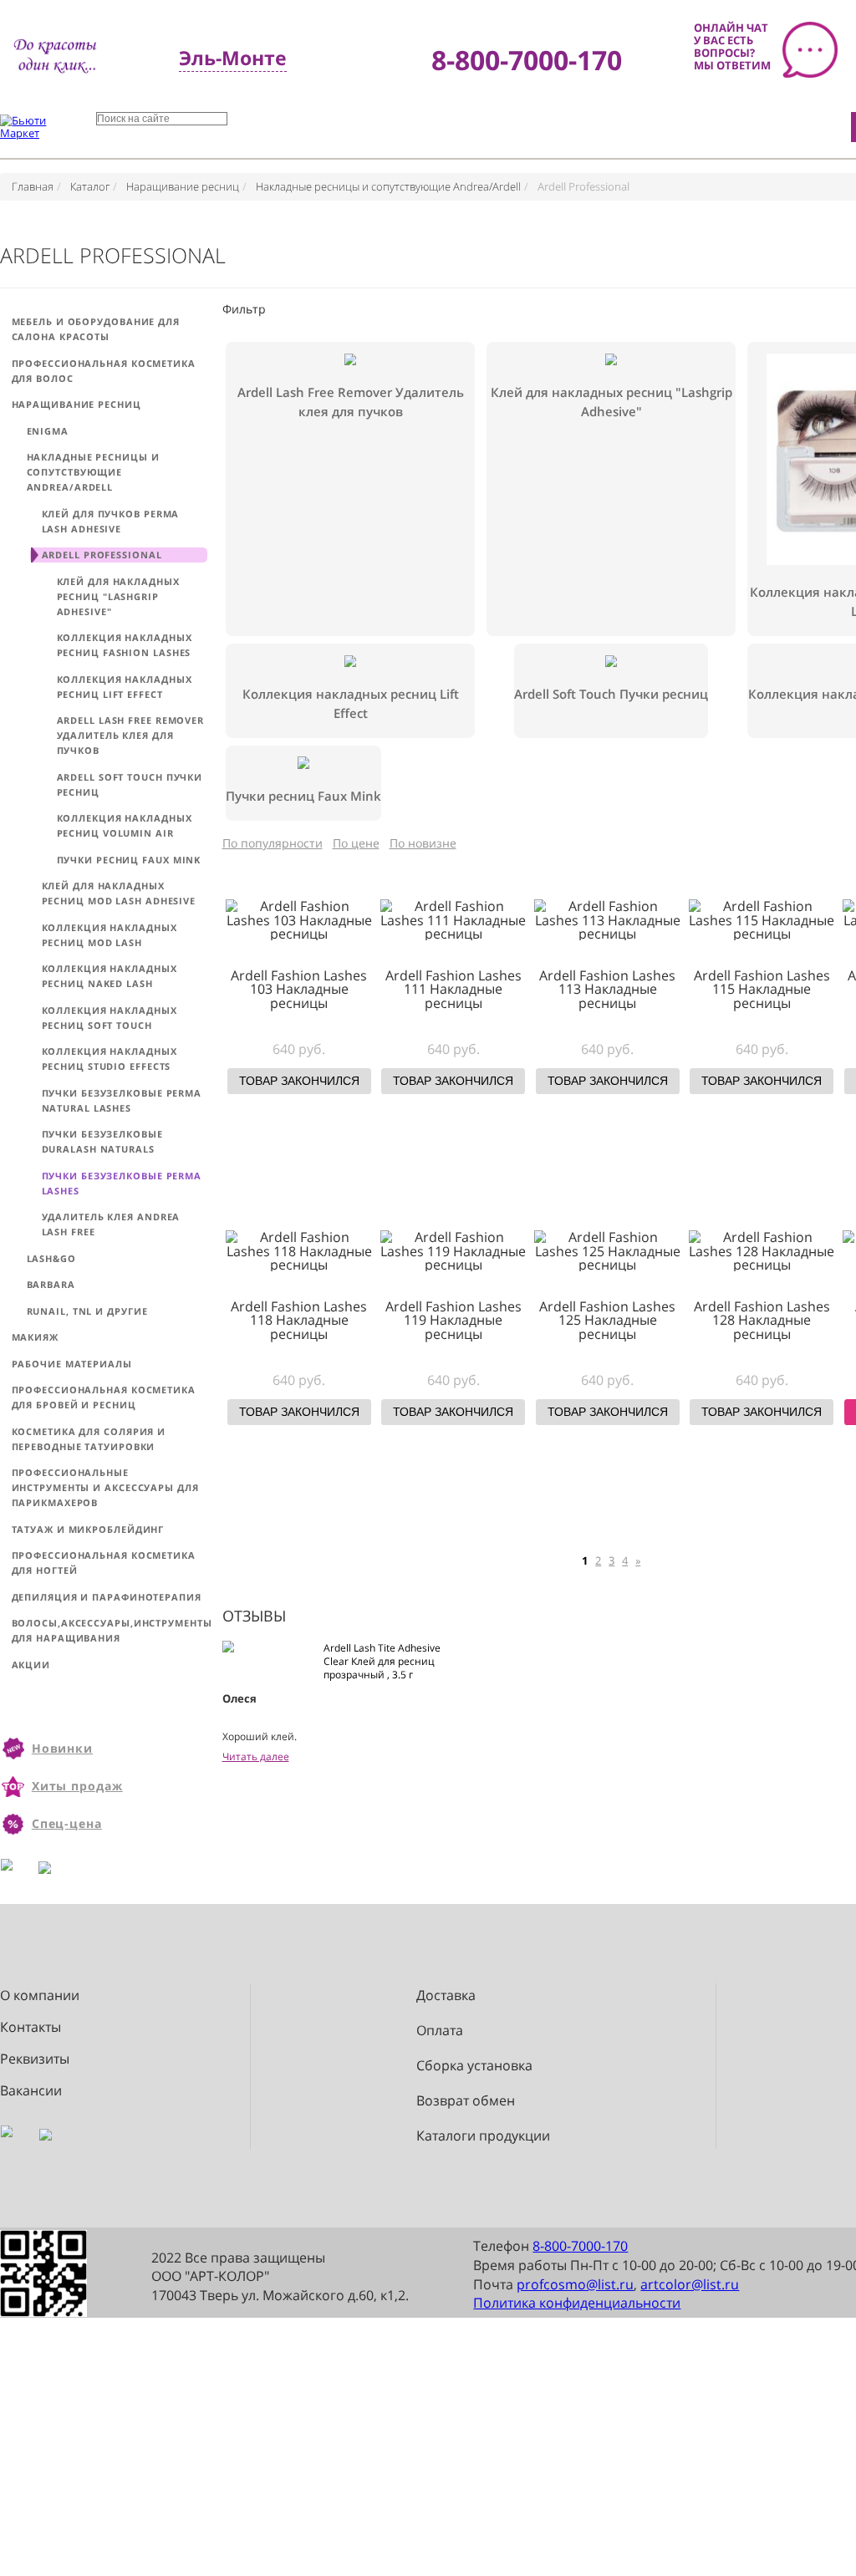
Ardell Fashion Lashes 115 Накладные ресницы (762, 989)
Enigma (48, 431)
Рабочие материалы (72, 1364)
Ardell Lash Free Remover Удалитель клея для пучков (131, 735)
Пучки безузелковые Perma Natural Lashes (122, 1100)
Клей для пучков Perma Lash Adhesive (111, 521)
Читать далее (256, 1756)
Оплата (440, 2031)
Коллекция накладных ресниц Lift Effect (125, 687)
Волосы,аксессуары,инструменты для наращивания (110, 1630)
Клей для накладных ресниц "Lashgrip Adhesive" (118, 596)
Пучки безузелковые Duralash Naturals (102, 1141)
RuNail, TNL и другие (87, 1311)
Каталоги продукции (483, 2136)
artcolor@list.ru (690, 2284)
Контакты (31, 2027)
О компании (40, 1996)
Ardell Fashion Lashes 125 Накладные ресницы (607, 1320)
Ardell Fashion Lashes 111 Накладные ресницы (453, 989)
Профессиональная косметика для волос (104, 371)
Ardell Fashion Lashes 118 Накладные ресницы (299, 1320)
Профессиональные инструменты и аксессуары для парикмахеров (105, 1487)
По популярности (273, 843)
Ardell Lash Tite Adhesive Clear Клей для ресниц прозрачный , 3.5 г (382, 1661)
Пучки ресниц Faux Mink (129, 860)
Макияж (35, 1337)
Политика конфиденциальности (577, 2303)
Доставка (446, 1996)
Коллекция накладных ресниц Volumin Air (125, 825)
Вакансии (31, 2091)
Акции (31, 1665)
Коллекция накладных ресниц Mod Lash (110, 935)
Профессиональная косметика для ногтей (104, 1563)
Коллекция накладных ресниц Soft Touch (110, 1018)
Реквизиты (35, 2059)
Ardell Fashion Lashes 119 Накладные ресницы (453, 1320)
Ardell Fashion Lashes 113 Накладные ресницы (607, 989)
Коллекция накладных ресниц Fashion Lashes (125, 645)
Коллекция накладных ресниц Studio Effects (110, 1059)
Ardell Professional (102, 555)
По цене (356, 843)
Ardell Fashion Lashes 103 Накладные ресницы (299, 989)
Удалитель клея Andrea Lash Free (111, 1224)
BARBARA (51, 1284)
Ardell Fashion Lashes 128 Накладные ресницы (762, 1320)
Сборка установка (474, 2066)
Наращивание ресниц (76, 404)
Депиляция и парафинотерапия (107, 1597)
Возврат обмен (466, 2101)
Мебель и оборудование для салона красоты (96, 329)
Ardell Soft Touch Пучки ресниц (130, 784)
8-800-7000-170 (580, 2246)
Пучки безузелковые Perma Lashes (122, 1183)
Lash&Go (51, 1258)
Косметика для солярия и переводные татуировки (89, 1439)
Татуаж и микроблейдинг (88, 1529)
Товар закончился (299, 1081)
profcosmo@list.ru (575, 2284)
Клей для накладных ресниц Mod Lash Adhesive (119, 893)
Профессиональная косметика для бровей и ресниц (104, 1397)
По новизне (423, 843)
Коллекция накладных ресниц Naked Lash (110, 976)
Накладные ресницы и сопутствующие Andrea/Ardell (93, 472)
